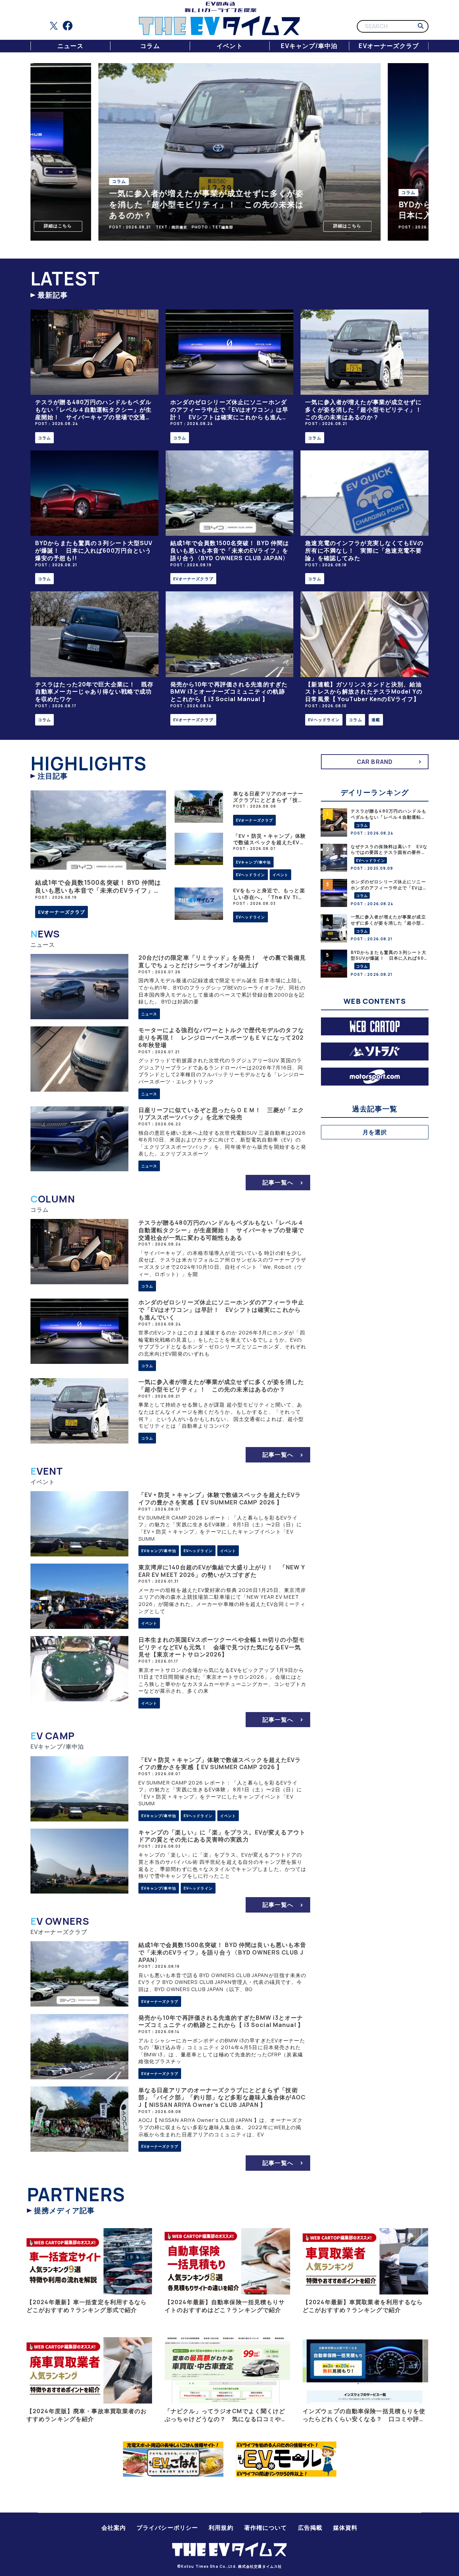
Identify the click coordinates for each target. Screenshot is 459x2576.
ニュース (70, 46)
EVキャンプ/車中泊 (309, 46)
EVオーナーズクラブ (389, 46)
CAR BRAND (375, 762)
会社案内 (114, 2528)
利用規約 (221, 2528)
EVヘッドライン (324, 720)
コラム (150, 46)
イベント (229, 46)
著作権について (266, 2528)
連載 (376, 720)
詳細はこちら (48, 226)
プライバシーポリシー (167, 2528)
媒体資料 (345, 2528)
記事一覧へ (278, 1182)
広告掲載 (310, 2528)
